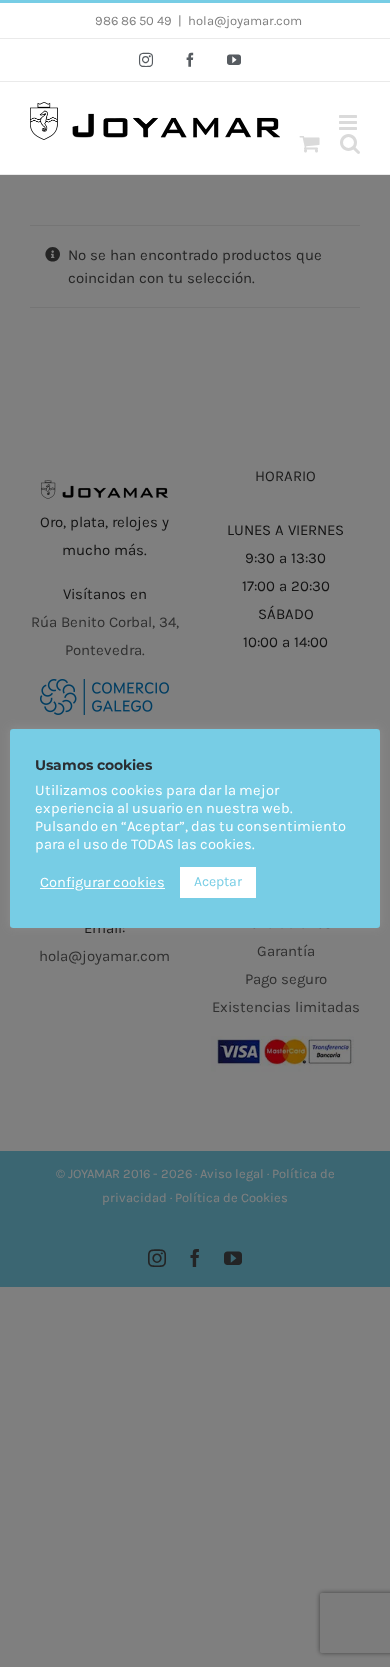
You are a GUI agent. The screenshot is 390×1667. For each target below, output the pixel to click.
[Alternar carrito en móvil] (310, 143)
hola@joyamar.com (245, 20)
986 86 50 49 (133, 20)
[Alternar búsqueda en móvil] (350, 143)
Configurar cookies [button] (102, 882)
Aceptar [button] (218, 881)
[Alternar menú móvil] (349, 122)
